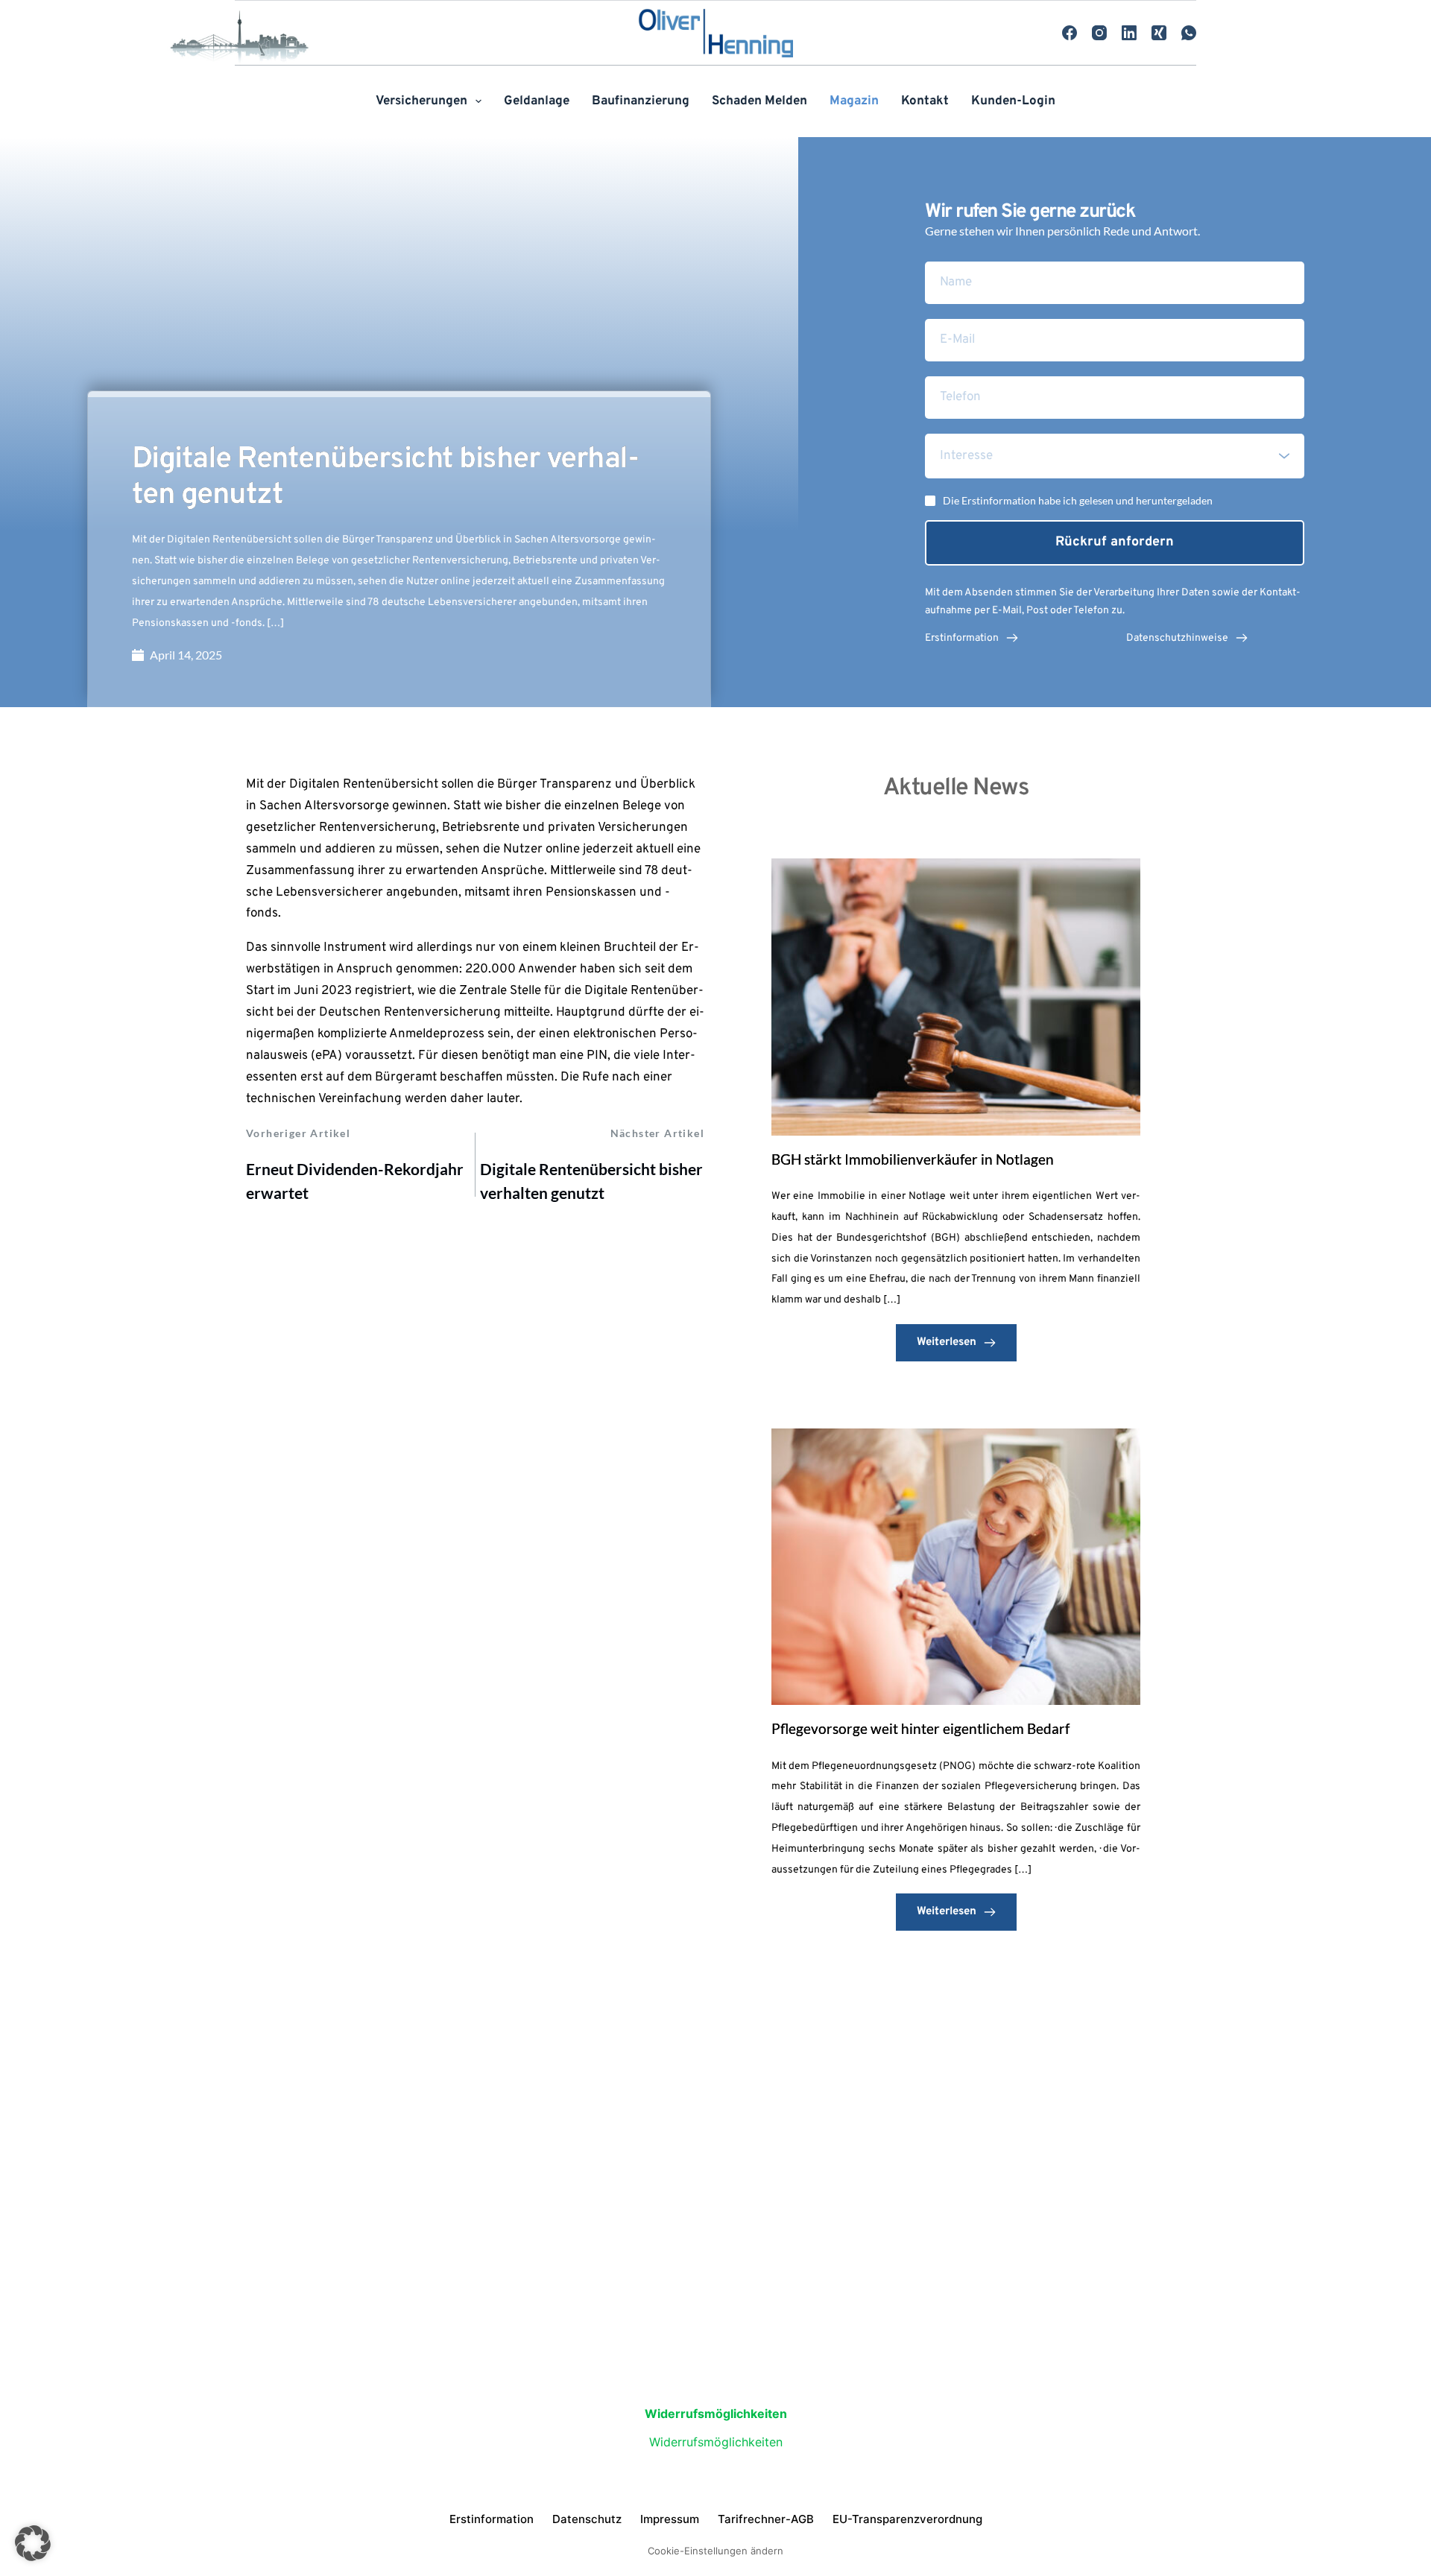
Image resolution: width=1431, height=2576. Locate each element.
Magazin (854, 101)
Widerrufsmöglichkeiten (716, 2442)
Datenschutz (587, 2519)
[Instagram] (1099, 33)
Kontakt (925, 101)
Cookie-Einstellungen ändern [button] (715, 2551)
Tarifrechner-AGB (766, 2519)
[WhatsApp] (1189, 33)
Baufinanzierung (641, 101)
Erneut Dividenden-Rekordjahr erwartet (355, 1181)
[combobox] (1115, 456)
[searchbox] (1116, 456)
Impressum (670, 2519)
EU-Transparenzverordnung (907, 2519)
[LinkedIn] (1129, 33)
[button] (33, 2543)
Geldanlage (537, 101)
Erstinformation (492, 2519)
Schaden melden (759, 101)
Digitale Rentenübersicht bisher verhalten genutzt (591, 1181)
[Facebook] (1070, 33)
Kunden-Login (1013, 101)
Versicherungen (421, 101)
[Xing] (1159, 33)
